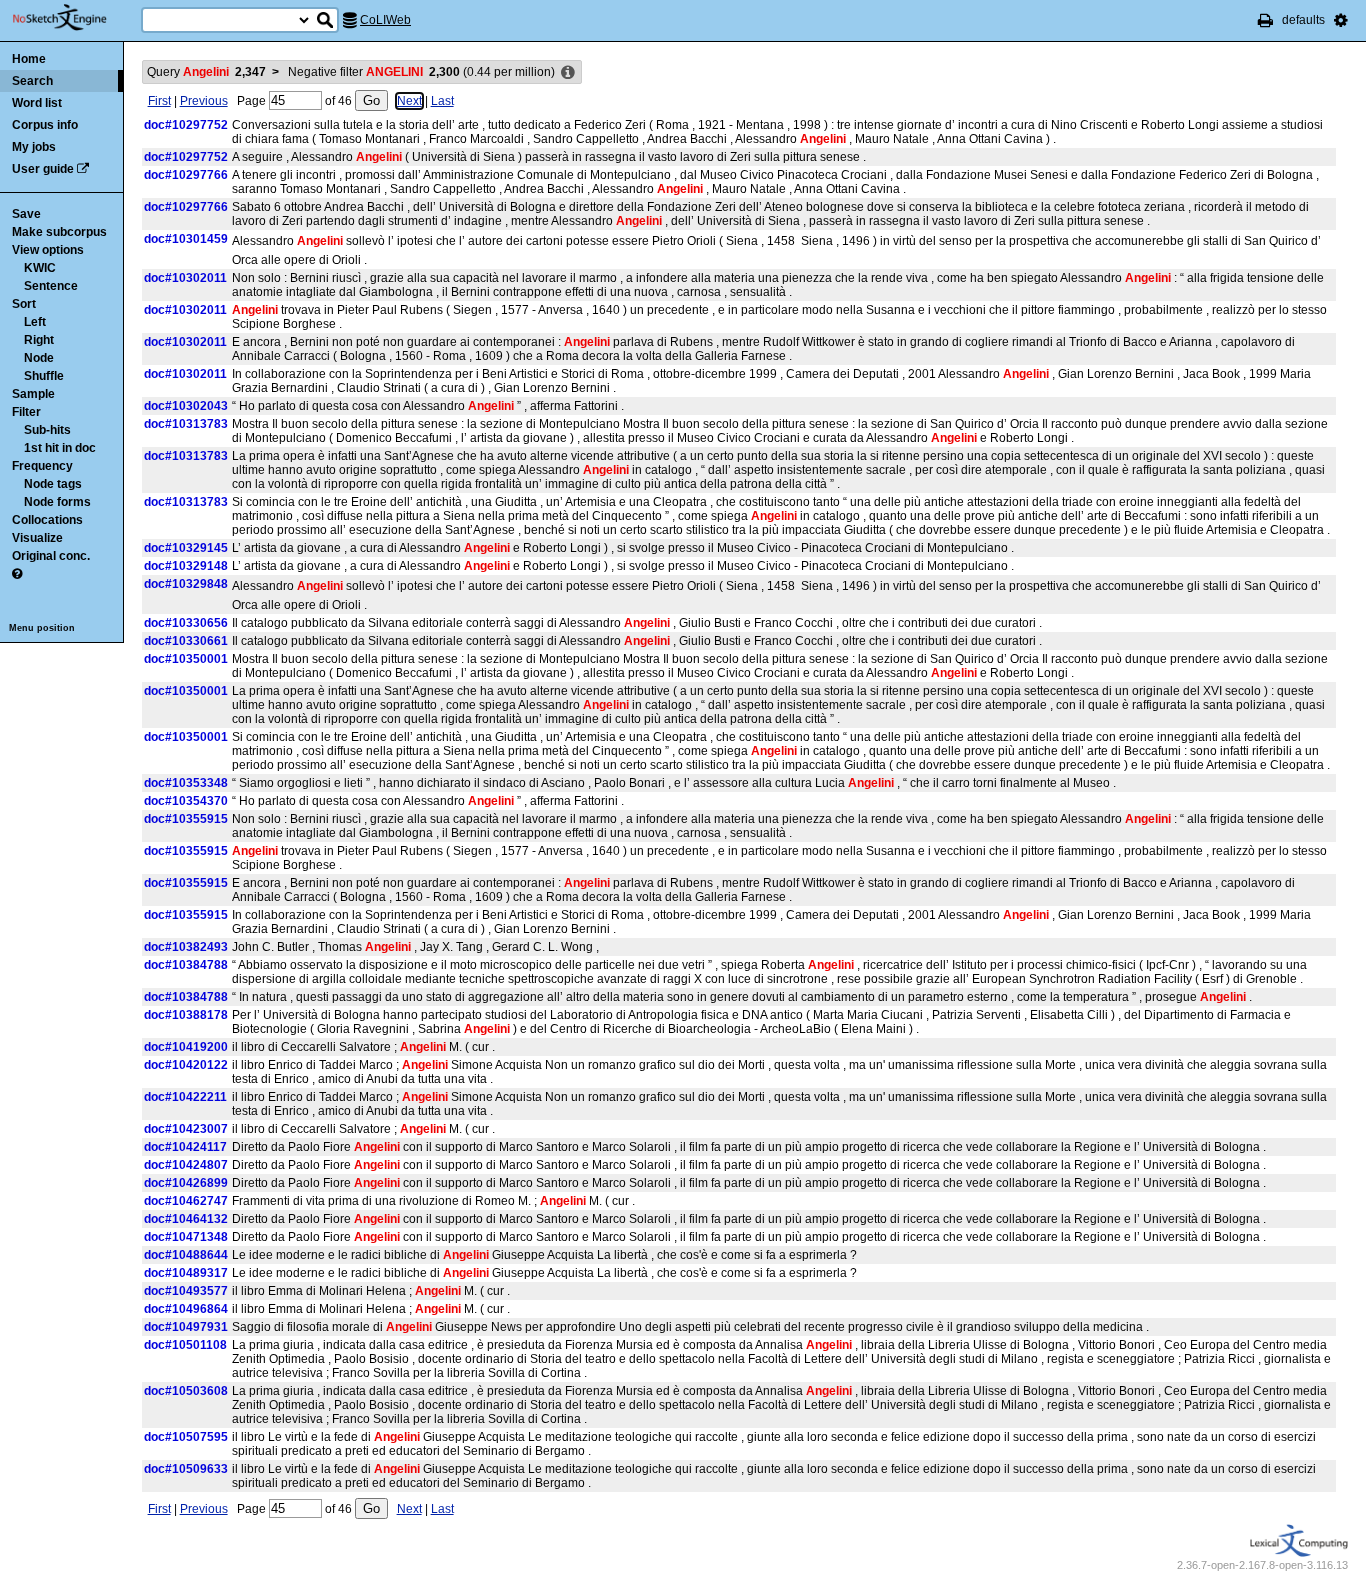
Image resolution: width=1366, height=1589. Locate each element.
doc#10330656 (186, 623)
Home (29, 59)
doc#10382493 (186, 947)
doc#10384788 (186, 965)
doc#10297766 (186, 175)
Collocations (47, 520)
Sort (24, 304)
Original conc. (51, 556)
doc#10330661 (186, 641)
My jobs (34, 147)
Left (35, 322)
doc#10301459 (186, 239)
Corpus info (45, 125)
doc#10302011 (185, 278)
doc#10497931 (186, 1327)
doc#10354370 (186, 801)
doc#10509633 (186, 1469)
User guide (43, 169)
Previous (204, 101)
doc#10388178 (186, 1015)
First (159, 101)
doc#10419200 (186, 1047)
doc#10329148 (186, 566)
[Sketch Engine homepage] (74, 18)
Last (442, 101)
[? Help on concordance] (17, 574)
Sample (33, 394)
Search (32, 81)
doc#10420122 (186, 1065)
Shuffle (44, 376)
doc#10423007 (186, 1129)
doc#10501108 (185, 1345)
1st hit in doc (60, 448)
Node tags (53, 484)
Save (26, 214)
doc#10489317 (186, 1273)
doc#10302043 (186, 406)
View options (48, 250)
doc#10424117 (185, 1147)
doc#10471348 (186, 1237)
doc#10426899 (186, 1183)
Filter (26, 412)
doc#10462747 (186, 1201)
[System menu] (1341, 20)
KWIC (40, 268)
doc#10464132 (186, 1219)
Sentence (51, 286)
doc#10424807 (186, 1165)
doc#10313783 (186, 424)
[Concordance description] (568, 73)
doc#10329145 (186, 548)
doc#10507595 (186, 1437)
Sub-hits (47, 430)
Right (39, 340)
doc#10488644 (186, 1255)
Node (39, 358)
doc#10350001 (186, 659)
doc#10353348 (186, 783)
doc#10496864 (186, 1309)
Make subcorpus (59, 232)
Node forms (57, 502)
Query (206, 72)
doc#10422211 (185, 1097)
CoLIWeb (385, 20)
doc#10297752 (186, 125)
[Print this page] (1265, 20)
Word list (37, 103)
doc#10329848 (186, 584)
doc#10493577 (186, 1291)
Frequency (42, 466)
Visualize (37, 538)
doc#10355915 (186, 819)
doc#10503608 (186, 1391)
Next (409, 101)
